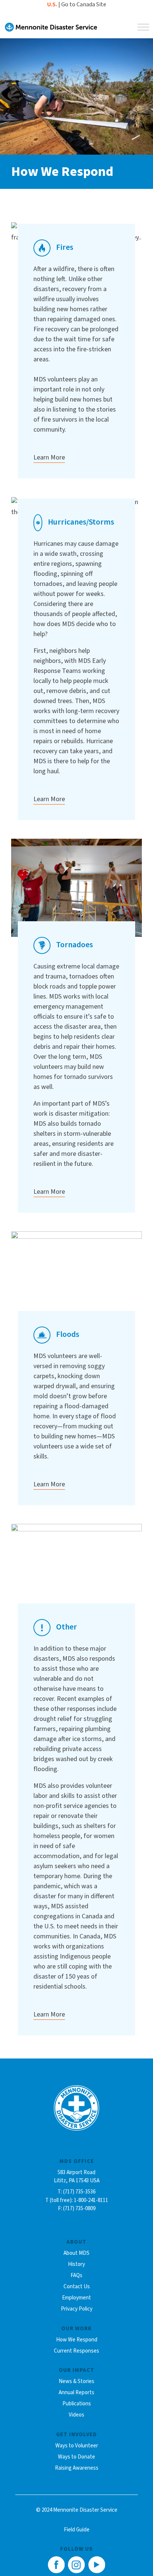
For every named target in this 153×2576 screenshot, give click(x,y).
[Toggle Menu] (143, 27)
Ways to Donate (76, 2457)
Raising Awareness (77, 2468)
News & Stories (76, 2381)
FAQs (76, 2275)
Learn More (49, 457)
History (76, 2264)
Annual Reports (76, 2393)
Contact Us (77, 2287)
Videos (76, 2415)
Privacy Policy (77, 2309)
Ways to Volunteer (77, 2446)
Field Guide (77, 2530)
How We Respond (77, 2340)
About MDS (76, 2253)
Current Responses (76, 2351)
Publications (77, 2404)
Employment (76, 2298)
